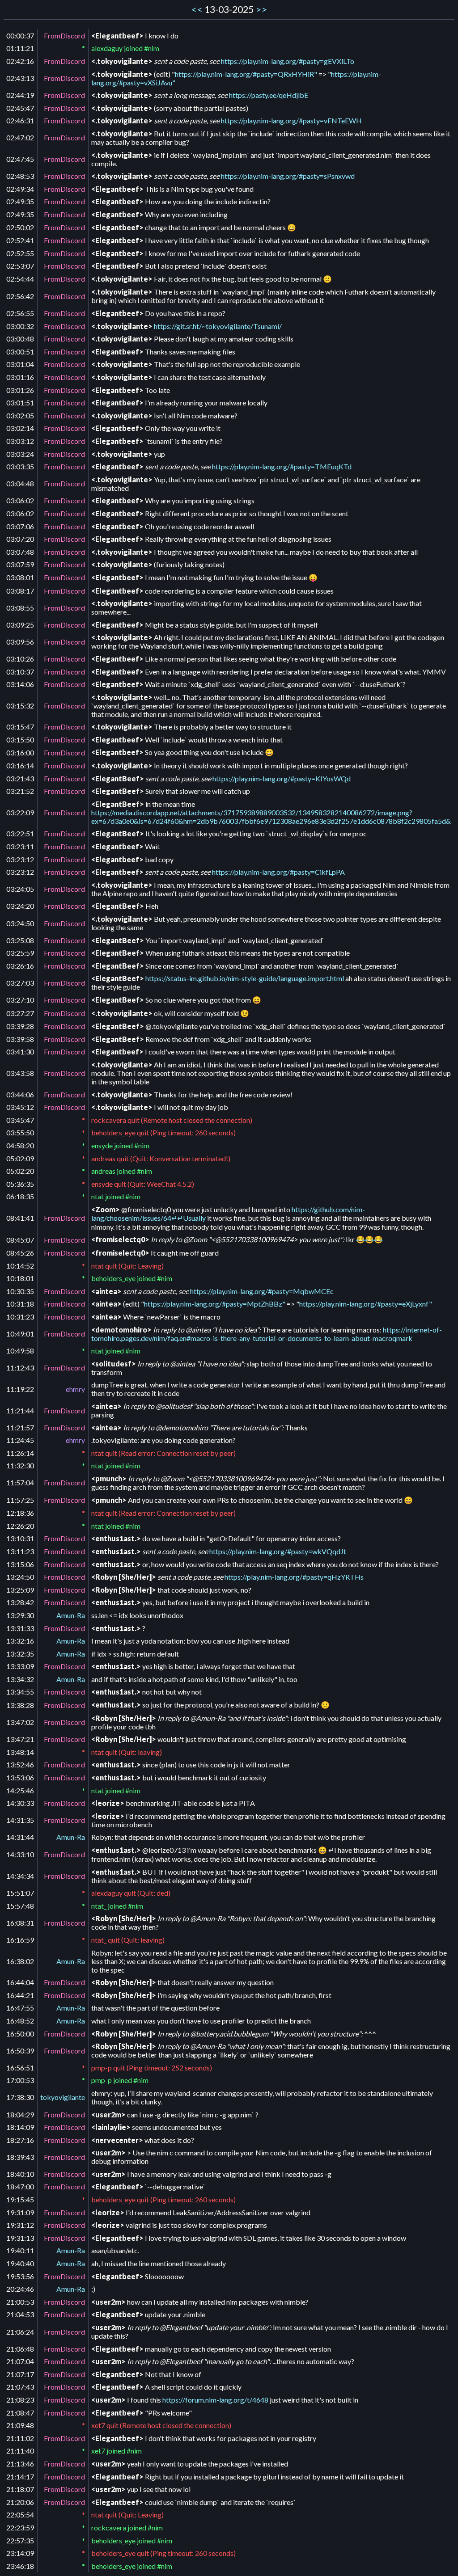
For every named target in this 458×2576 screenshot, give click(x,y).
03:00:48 (20, 339)
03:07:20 (20, 539)
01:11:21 (20, 48)
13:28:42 (20, 1602)
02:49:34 (20, 189)
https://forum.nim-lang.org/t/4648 (215, 2400)
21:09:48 (20, 2425)
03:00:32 (20, 326)
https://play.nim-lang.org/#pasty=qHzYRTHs (294, 1577)
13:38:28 (20, 1705)
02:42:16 (20, 61)
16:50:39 (20, 2051)
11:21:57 (20, 1427)
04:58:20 (20, 1145)
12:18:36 (20, 1513)
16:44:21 (20, 1995)
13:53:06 (20, 1777)
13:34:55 (20, 1692)
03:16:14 (20, 765)
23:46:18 (20, 2566)
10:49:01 (20, 1334)
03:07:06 (20, 526)
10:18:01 (20, 1278)
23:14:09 (20, 2553)
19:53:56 (20, 2276)
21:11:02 (20, 2438)
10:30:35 (20, 1291)
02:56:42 (20, 296)
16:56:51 (20, 2068)
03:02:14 (20, 428)
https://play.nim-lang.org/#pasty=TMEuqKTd (282, 466)
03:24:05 (20, 889)
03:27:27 (20, 1013)
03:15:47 (20, 727)
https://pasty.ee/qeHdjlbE (269, 95)
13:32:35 (20, 1654)
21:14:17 (20, 2477)
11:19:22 (20, 1389)
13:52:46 (20, 1764)
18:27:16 (20, 2140)
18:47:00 (20, 2186)
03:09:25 (20, 625)
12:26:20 (20, 1526)
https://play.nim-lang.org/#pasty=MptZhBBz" (215, 1304)
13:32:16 (20, 1641)
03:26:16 (20, 966)
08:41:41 (20, 1218)
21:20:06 (20, 2502)
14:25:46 (20, 1790)
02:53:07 (20, 266)
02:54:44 (20, 279)
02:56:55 (20, 313)
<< (197, 9)
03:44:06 (20, 1094)
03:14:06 (20, 684)
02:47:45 (20, 159)
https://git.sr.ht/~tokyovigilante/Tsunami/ (218, 326)
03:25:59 (20, 953)
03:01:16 (20, 377)
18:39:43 (20, 2157)
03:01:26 (20, 390)
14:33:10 (20, 1854)
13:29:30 (20, 1615)
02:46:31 (20, 120)
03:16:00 (20, 753)
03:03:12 (20, 441)
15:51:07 (20, 1893)
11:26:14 (20, 1453)
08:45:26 (20, 1253)
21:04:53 (20, 2314)
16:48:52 (20, 2021)
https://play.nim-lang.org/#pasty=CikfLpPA (278, 872)
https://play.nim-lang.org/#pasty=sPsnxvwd (288, 176)
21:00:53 (20, 2302)
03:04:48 (20, 483)
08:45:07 (20, 1240)
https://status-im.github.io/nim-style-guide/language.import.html (245, 978)
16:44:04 (20, 1982)
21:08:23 (20, 2400)
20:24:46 (20, 2289)
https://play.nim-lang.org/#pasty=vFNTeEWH (291, 120)
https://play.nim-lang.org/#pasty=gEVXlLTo (288, 61)
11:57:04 (20, 1482)
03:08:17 (20, 591)
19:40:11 (20, 2250)
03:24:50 (20, 923)
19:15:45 (20, 2199)
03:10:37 (20, 672)
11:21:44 (20, 1410)
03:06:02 (20, 500)
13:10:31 (20, 1538)
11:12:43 (20, 1368)
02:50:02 (20, 227)
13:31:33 (20, 1628)
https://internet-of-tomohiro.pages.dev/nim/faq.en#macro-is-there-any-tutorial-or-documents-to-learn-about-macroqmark (267, 1334)
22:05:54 (20, 2515)
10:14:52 (20, 1266)
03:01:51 (20, 403)
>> (261, 9)
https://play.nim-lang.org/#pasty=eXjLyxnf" (366, 1304)
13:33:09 (20, 1666)
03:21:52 (20, 791)
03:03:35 (20, 466)
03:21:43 (20, 778)
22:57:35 (20, 2540)
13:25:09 (20, 1590)
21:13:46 (20, 2464)
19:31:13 (20, 2238)
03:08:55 (20, 608)
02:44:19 (20, 95)
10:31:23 (20, 1317)
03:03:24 (20, 454)
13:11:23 (20, 1551)
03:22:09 (20, 812)
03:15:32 (20, 706)
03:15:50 (20, 740)
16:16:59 (20, 1940)
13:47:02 (20, 1722)
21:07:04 (20, 2361)
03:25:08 (20, 940)
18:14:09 (20, 2127)
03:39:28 (20, 1026)
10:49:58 (20, 1351)
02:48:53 (20, 176)
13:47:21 (20, 1739)
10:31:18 (20, 1304)
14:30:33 (20, 1803)
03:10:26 (20, 659)
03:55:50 (20, 1132)
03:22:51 (20, 833)
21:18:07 (20, 2489)
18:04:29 (20, 2114)
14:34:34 (20, 1876)
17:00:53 (20, 2080)
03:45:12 (20, 1107)
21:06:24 (20, 2332)
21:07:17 (20, 2374)
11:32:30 (20, 1465)
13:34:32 (20, 1679)
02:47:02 (20, 137)
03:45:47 (20, 1120)
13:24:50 (20, 1577)
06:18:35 (20, 1196)
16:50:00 (20, 2034)
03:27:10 (20, 1000)
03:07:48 (20, 552)
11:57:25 (20, 1500)
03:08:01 (20, 577)
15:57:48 (20, 1906)
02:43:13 (20, 78)
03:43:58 (20, 1073)
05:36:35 (20, 1184)
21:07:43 (20, 2387)
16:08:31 (20, 1923)
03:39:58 (20, 1039)
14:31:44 (20, 1837)
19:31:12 (20, 2225)
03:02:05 (20, 415)
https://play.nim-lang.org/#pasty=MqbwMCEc (262, 1291)
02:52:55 (20, 253)
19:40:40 (20, 2263)
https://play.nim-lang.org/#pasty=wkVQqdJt (278, 1551)
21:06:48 (20, 2349)
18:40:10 (20, 2174)
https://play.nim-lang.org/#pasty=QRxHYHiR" (246, 74)
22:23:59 (20, 2528)
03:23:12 (20, 859)
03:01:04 (20, 364)
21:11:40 (20, 2451)
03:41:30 (20, 1052)
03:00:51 (20, 352)
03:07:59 (20, 564)
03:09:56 (20, 642)
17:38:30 (20, 2097)
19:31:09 (20, 2212)
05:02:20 (20, 1171)
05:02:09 (20, 1158)
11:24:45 (20, 1440)
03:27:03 (20, 983)
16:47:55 (20, 2008)
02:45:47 (20, 108)
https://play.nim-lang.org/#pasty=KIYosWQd (282, 778)
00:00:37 (20, 36)
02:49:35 (20, 201)
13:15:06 (20, 1564)
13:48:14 (20, 1752)
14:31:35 (20, 1820)
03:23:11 (20, 846)
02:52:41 (20, 240)
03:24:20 (20, 906)
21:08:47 (20, 2413)
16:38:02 (20, 1961)
